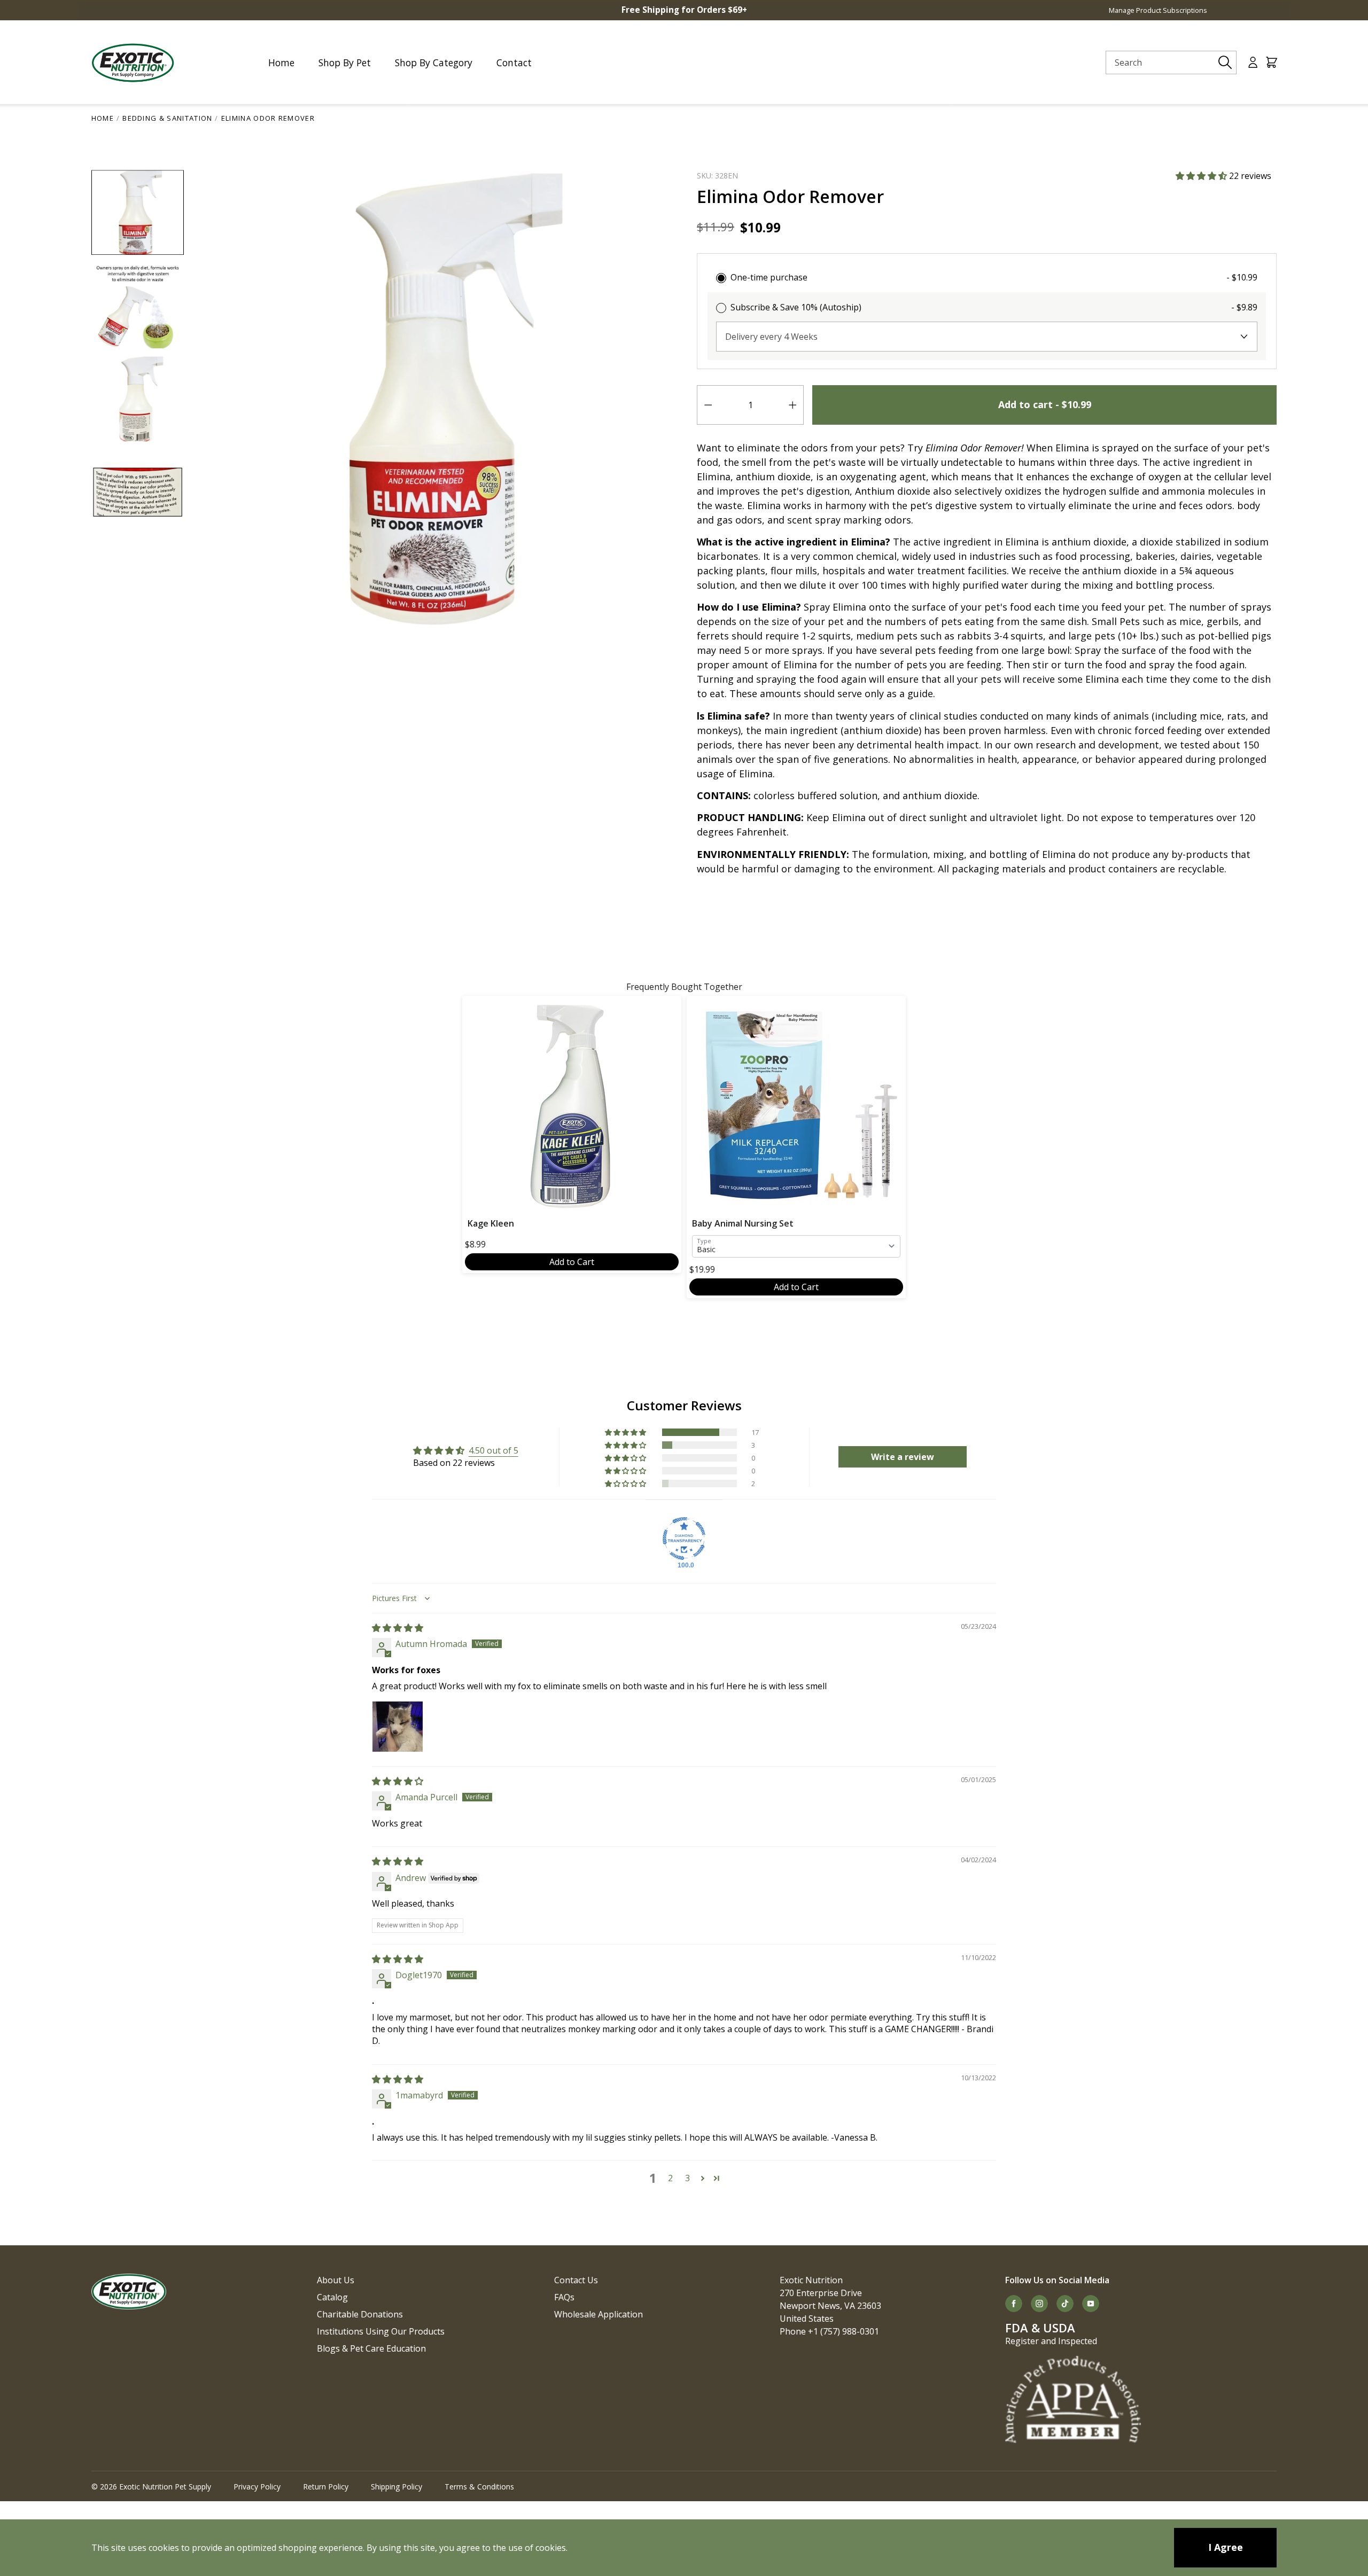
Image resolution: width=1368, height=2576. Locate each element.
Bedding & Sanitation (167, 118)
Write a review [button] (903, 1457)
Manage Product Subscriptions (1158, 10)
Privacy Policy (257, 2487)
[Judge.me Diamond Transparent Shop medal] (684, 1539)
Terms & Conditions (479, 2487)
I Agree (1226, 2547)
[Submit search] (1225, 63)
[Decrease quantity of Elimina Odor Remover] (708, 405)
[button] (1202, 176)
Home (103, 118)
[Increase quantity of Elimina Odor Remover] (792, 405)
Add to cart (1045, 404)
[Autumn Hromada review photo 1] (398, 1727)
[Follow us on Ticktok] (1065, 2304)
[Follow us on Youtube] (1091, 2304)
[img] (398, 1628)
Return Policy (326, 2487)
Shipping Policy (397, 2487)
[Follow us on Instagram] (1039, 2304)
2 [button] (670, 2178)
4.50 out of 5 (493, 1450)
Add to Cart (572, 1262)
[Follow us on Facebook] (1014, 2304)
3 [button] (687, 2178)
